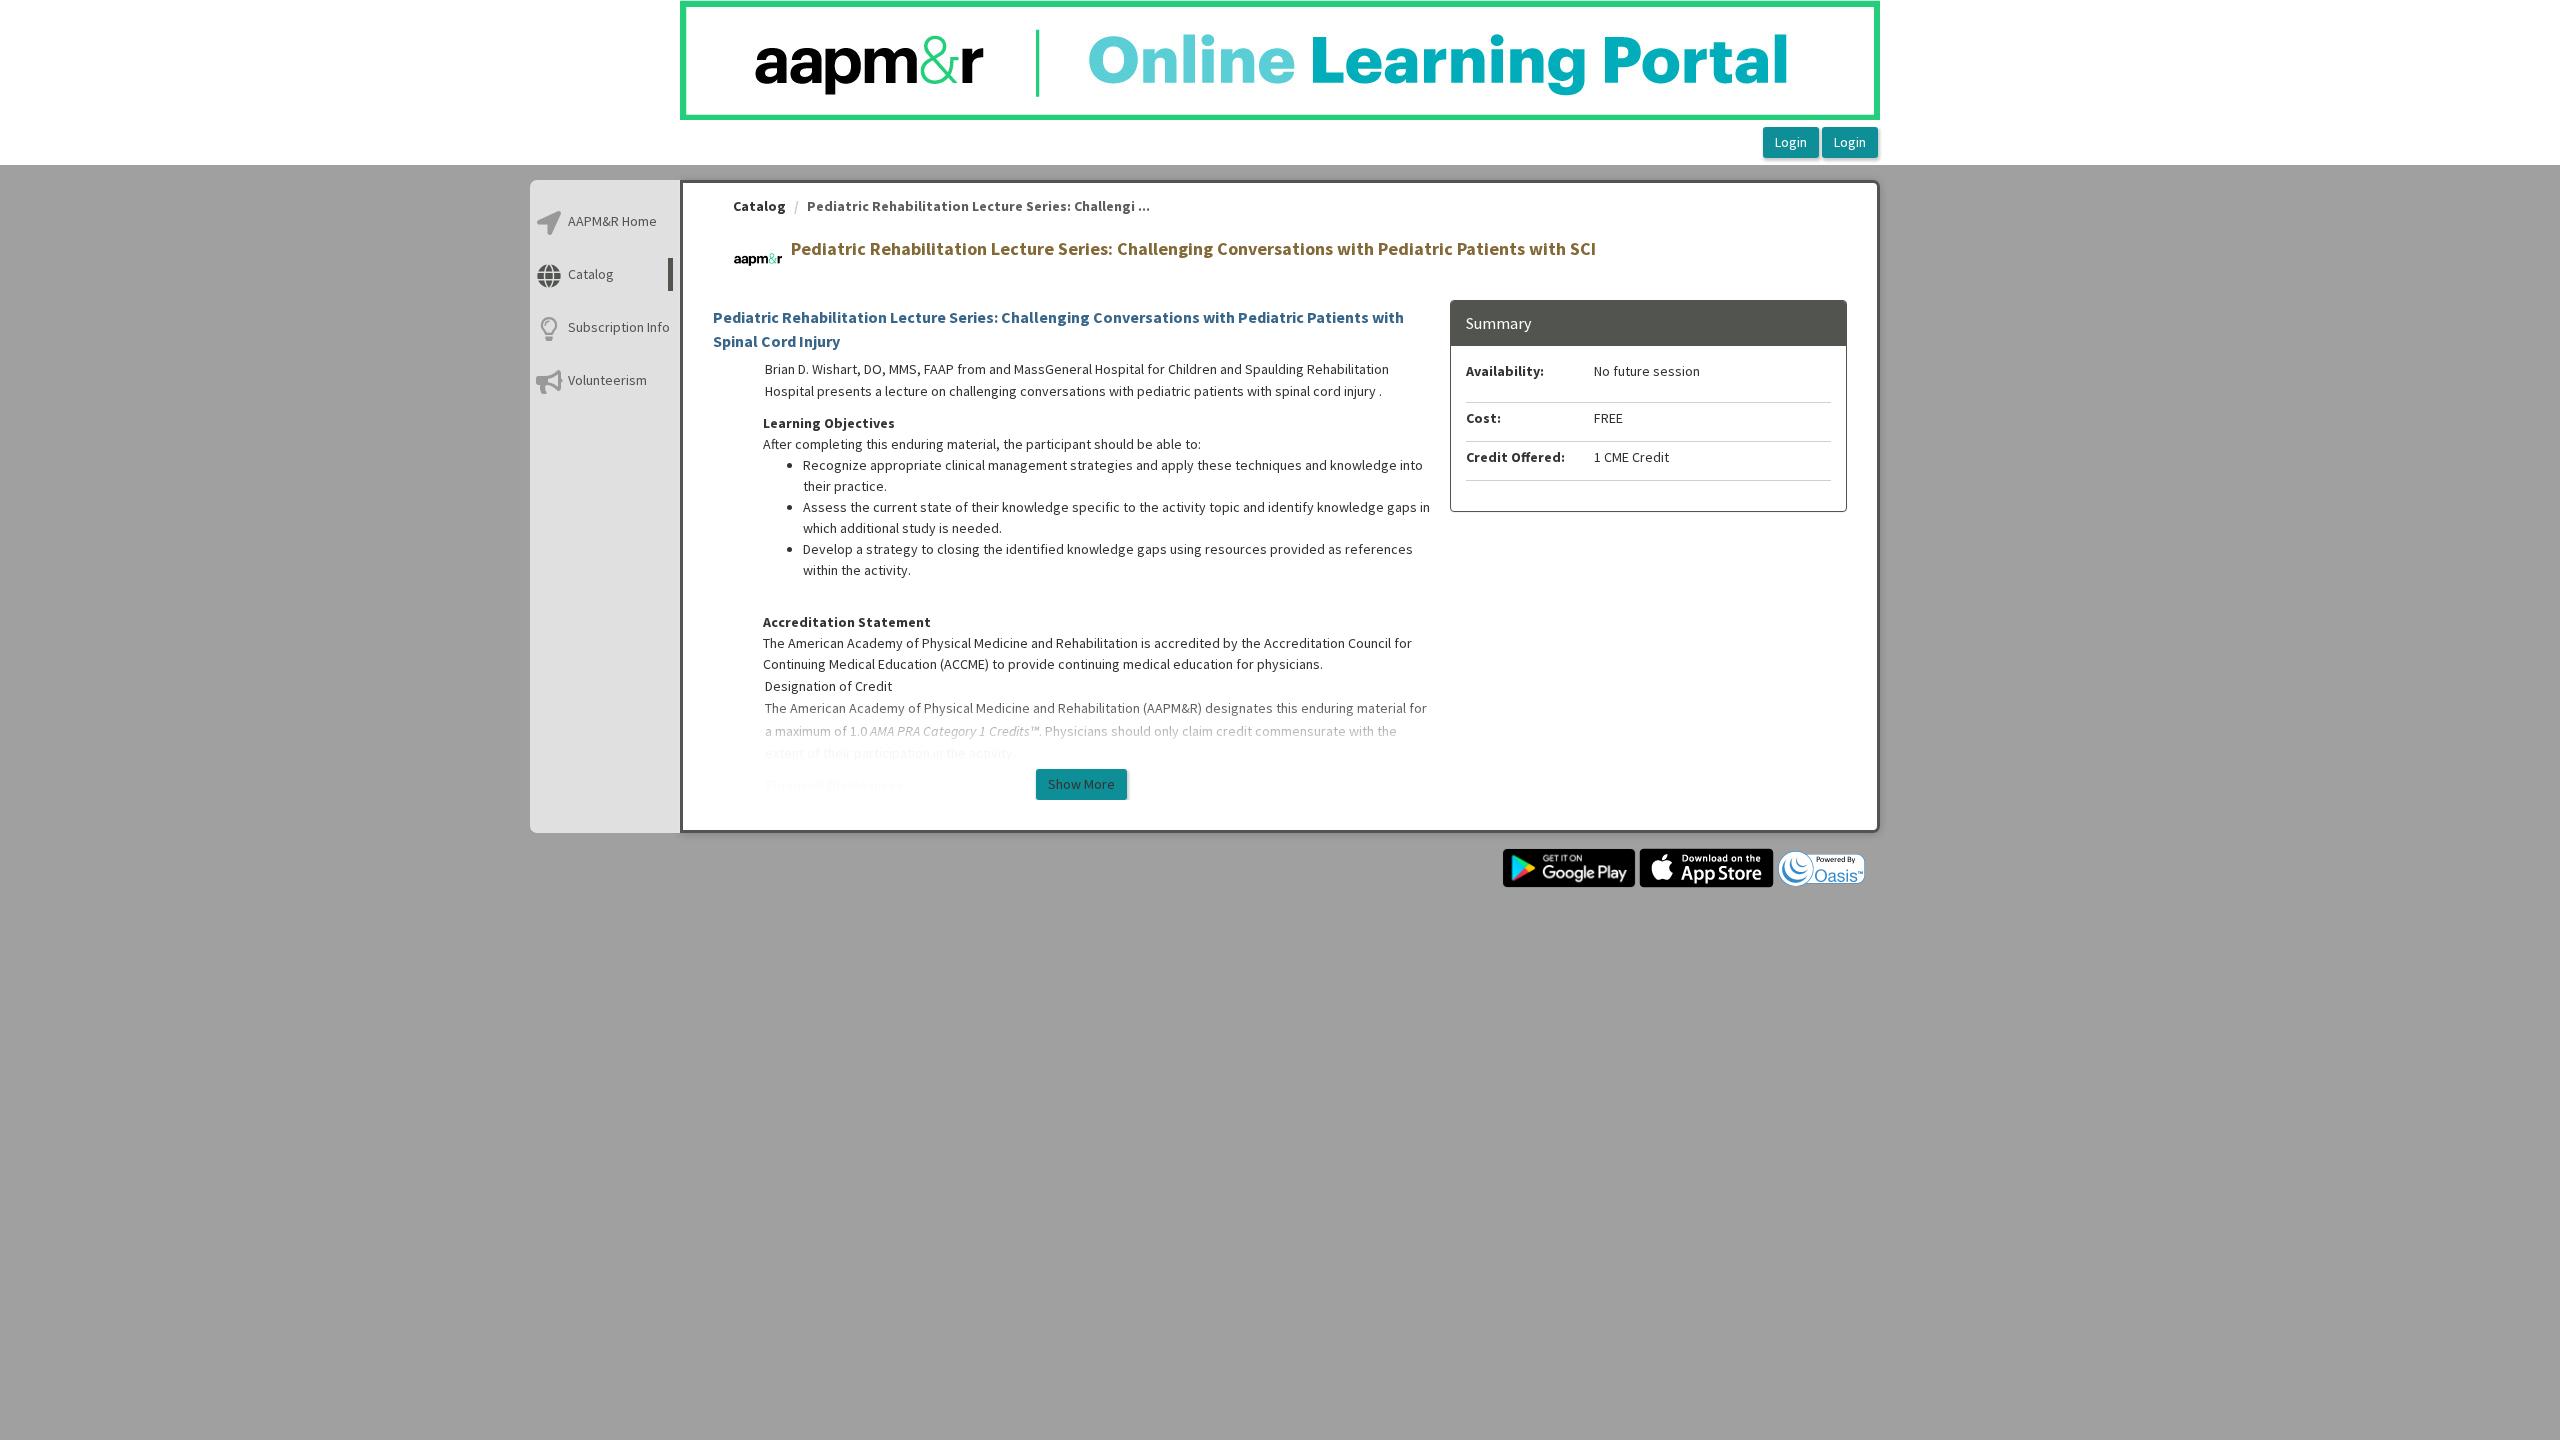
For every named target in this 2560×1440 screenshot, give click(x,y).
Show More (1081, 784)
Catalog (759, 206)
